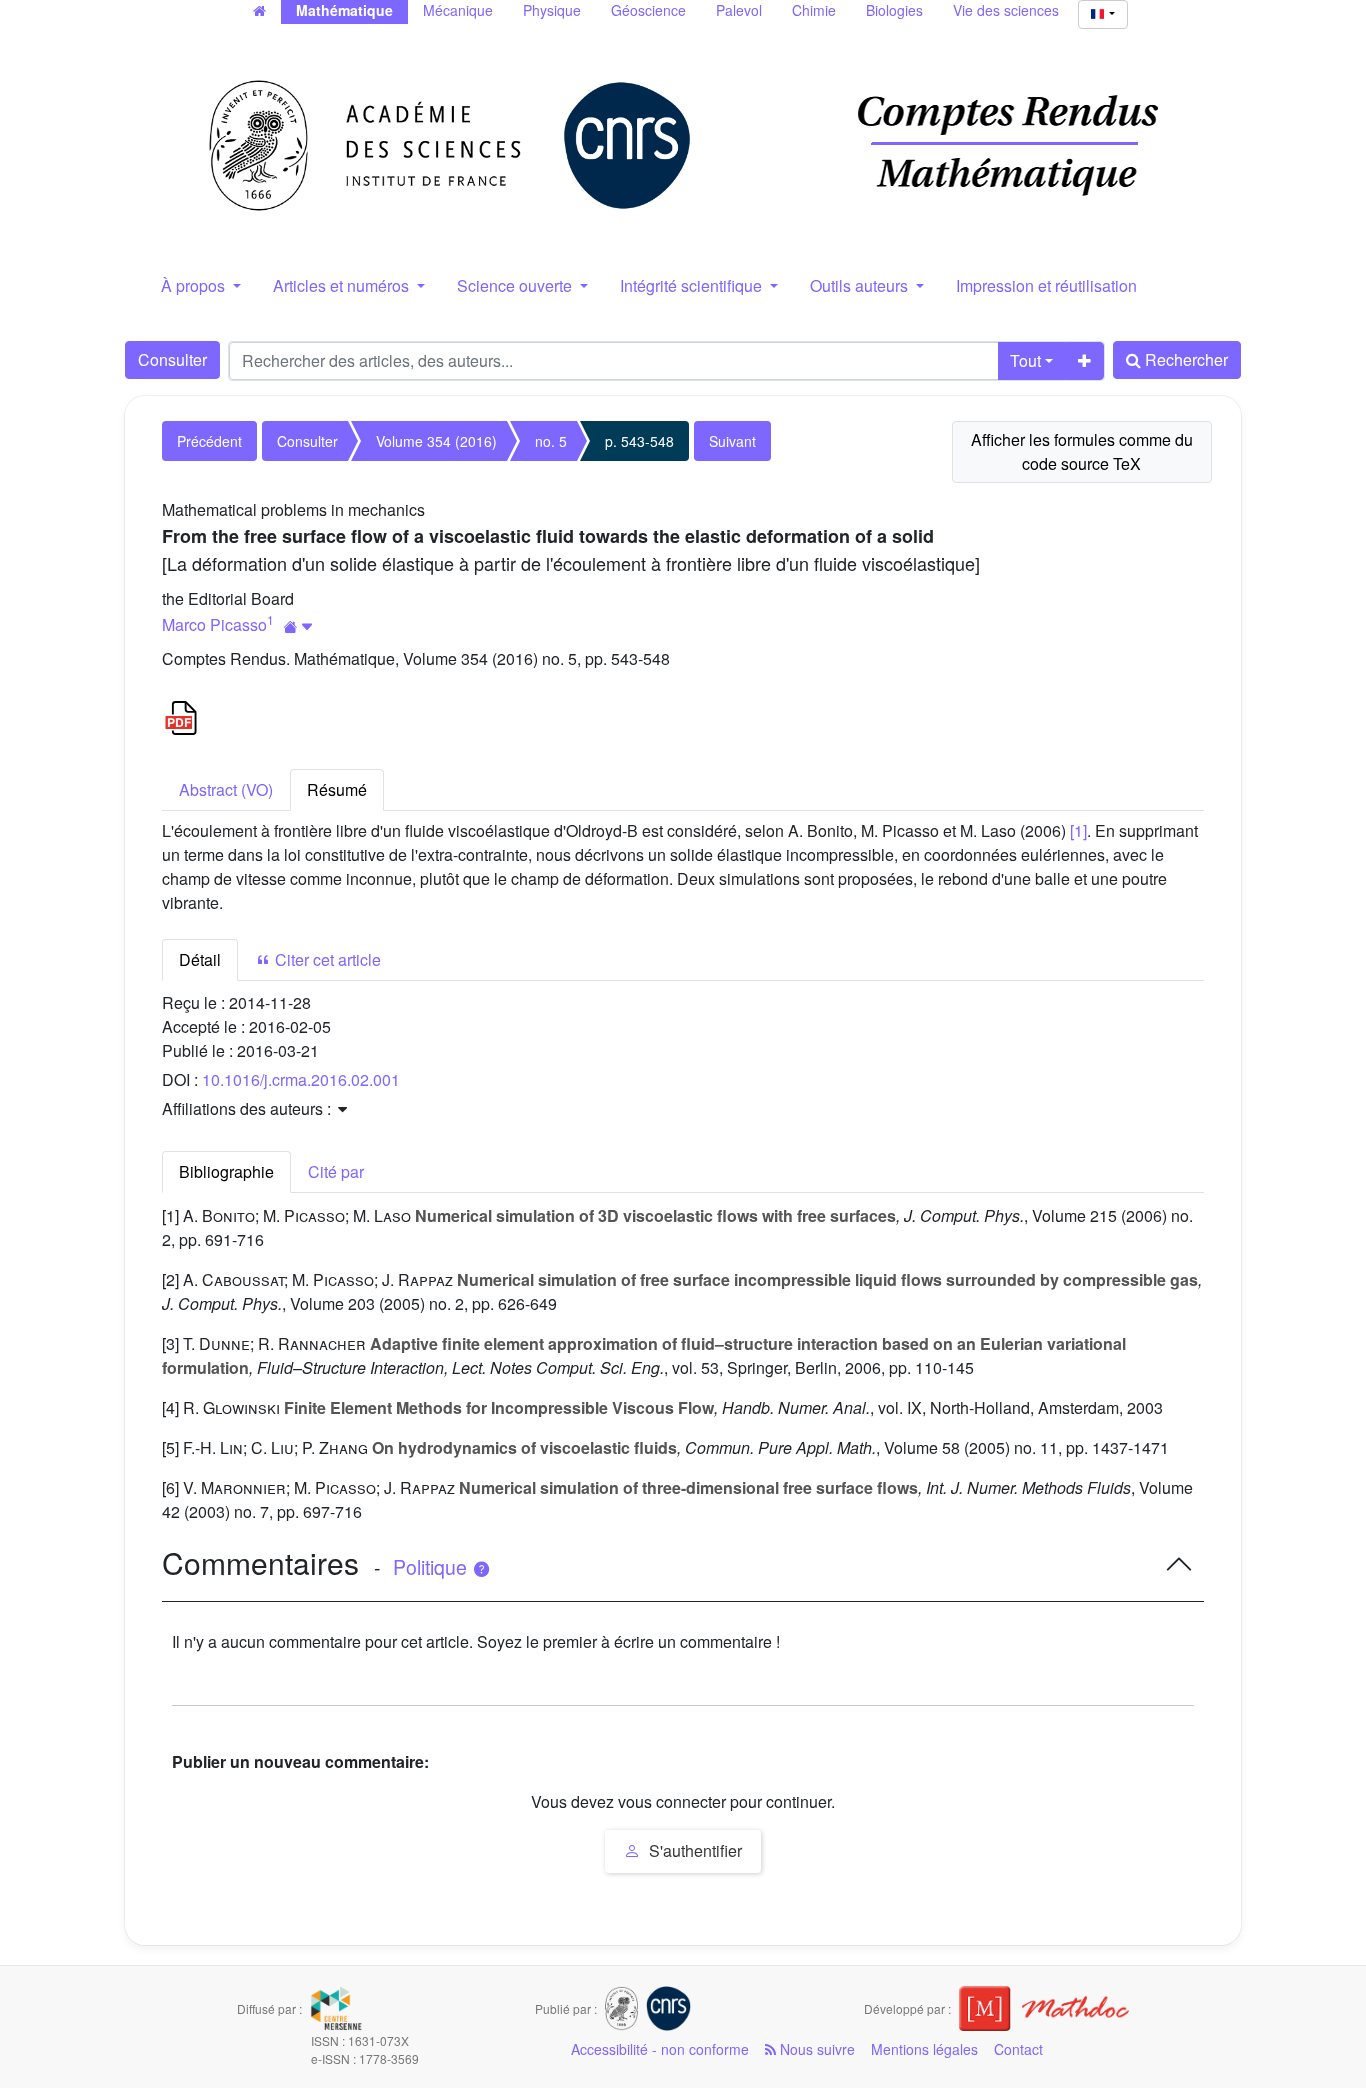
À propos (195, 285)
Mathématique (344, 10)
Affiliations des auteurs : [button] (248, 1108)
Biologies (894, 10)
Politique (432, 1567)
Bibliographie (226, 1171)
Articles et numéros (343, 285)
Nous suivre (815, 2049)
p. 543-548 (639, 441)
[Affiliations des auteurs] (298, 626)
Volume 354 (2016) (436, 441)
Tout (1025, 360)
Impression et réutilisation (1046, 285)
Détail (200, 959)
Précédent (209, 441)
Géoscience (648, 10)
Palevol (739, 10)
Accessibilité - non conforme (660, 2049)
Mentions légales (924, 2049)
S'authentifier (693, 1850)
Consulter (172, 359)
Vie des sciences (1006, 10)
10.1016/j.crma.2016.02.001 (301, 1079)
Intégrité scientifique (693, 285)
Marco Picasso (214, 624)
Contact (1018, 2049)
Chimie (814, 10)
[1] (1078, 830)
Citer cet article (326, 959)
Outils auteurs (861, 285)
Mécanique (458, 10)
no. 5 (551, 441)
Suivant (732, 441)
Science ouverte (516, 285)
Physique (552, 10)
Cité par (336, 1171)
